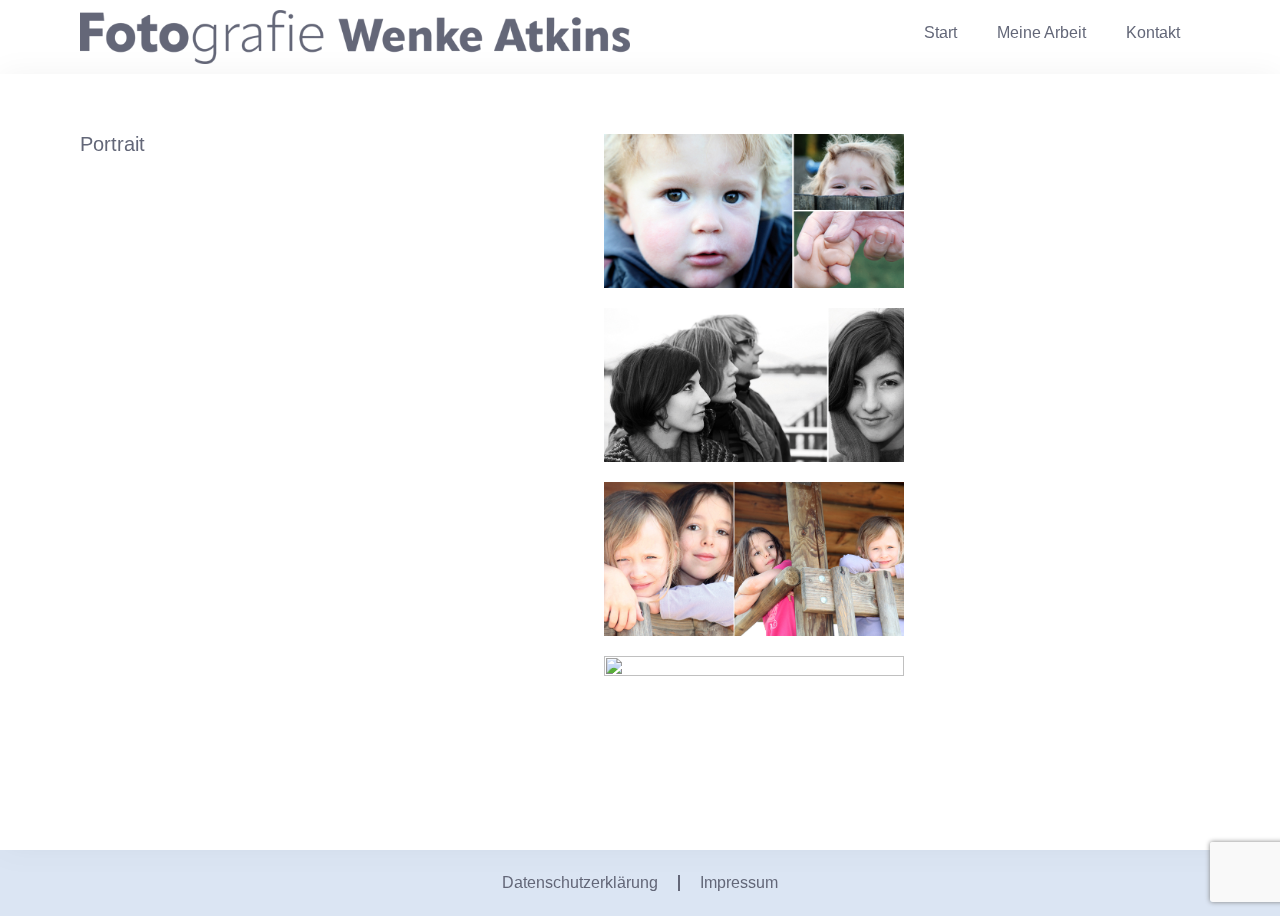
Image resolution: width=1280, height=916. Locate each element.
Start (940, 32)
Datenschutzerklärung (580, 882)
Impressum (739, 882)
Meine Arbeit (1041, 32)
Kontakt (1153, 32)
